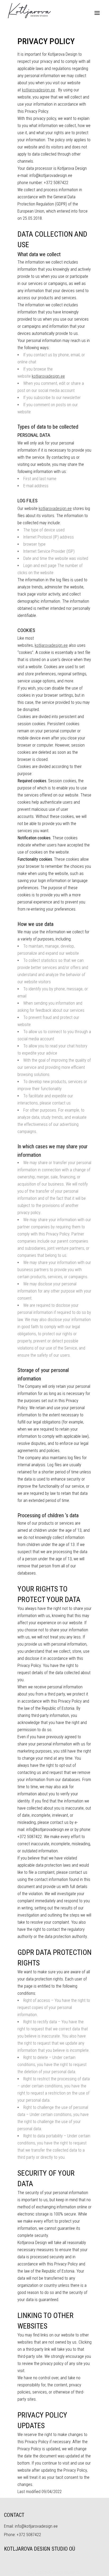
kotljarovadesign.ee (38, 90)
